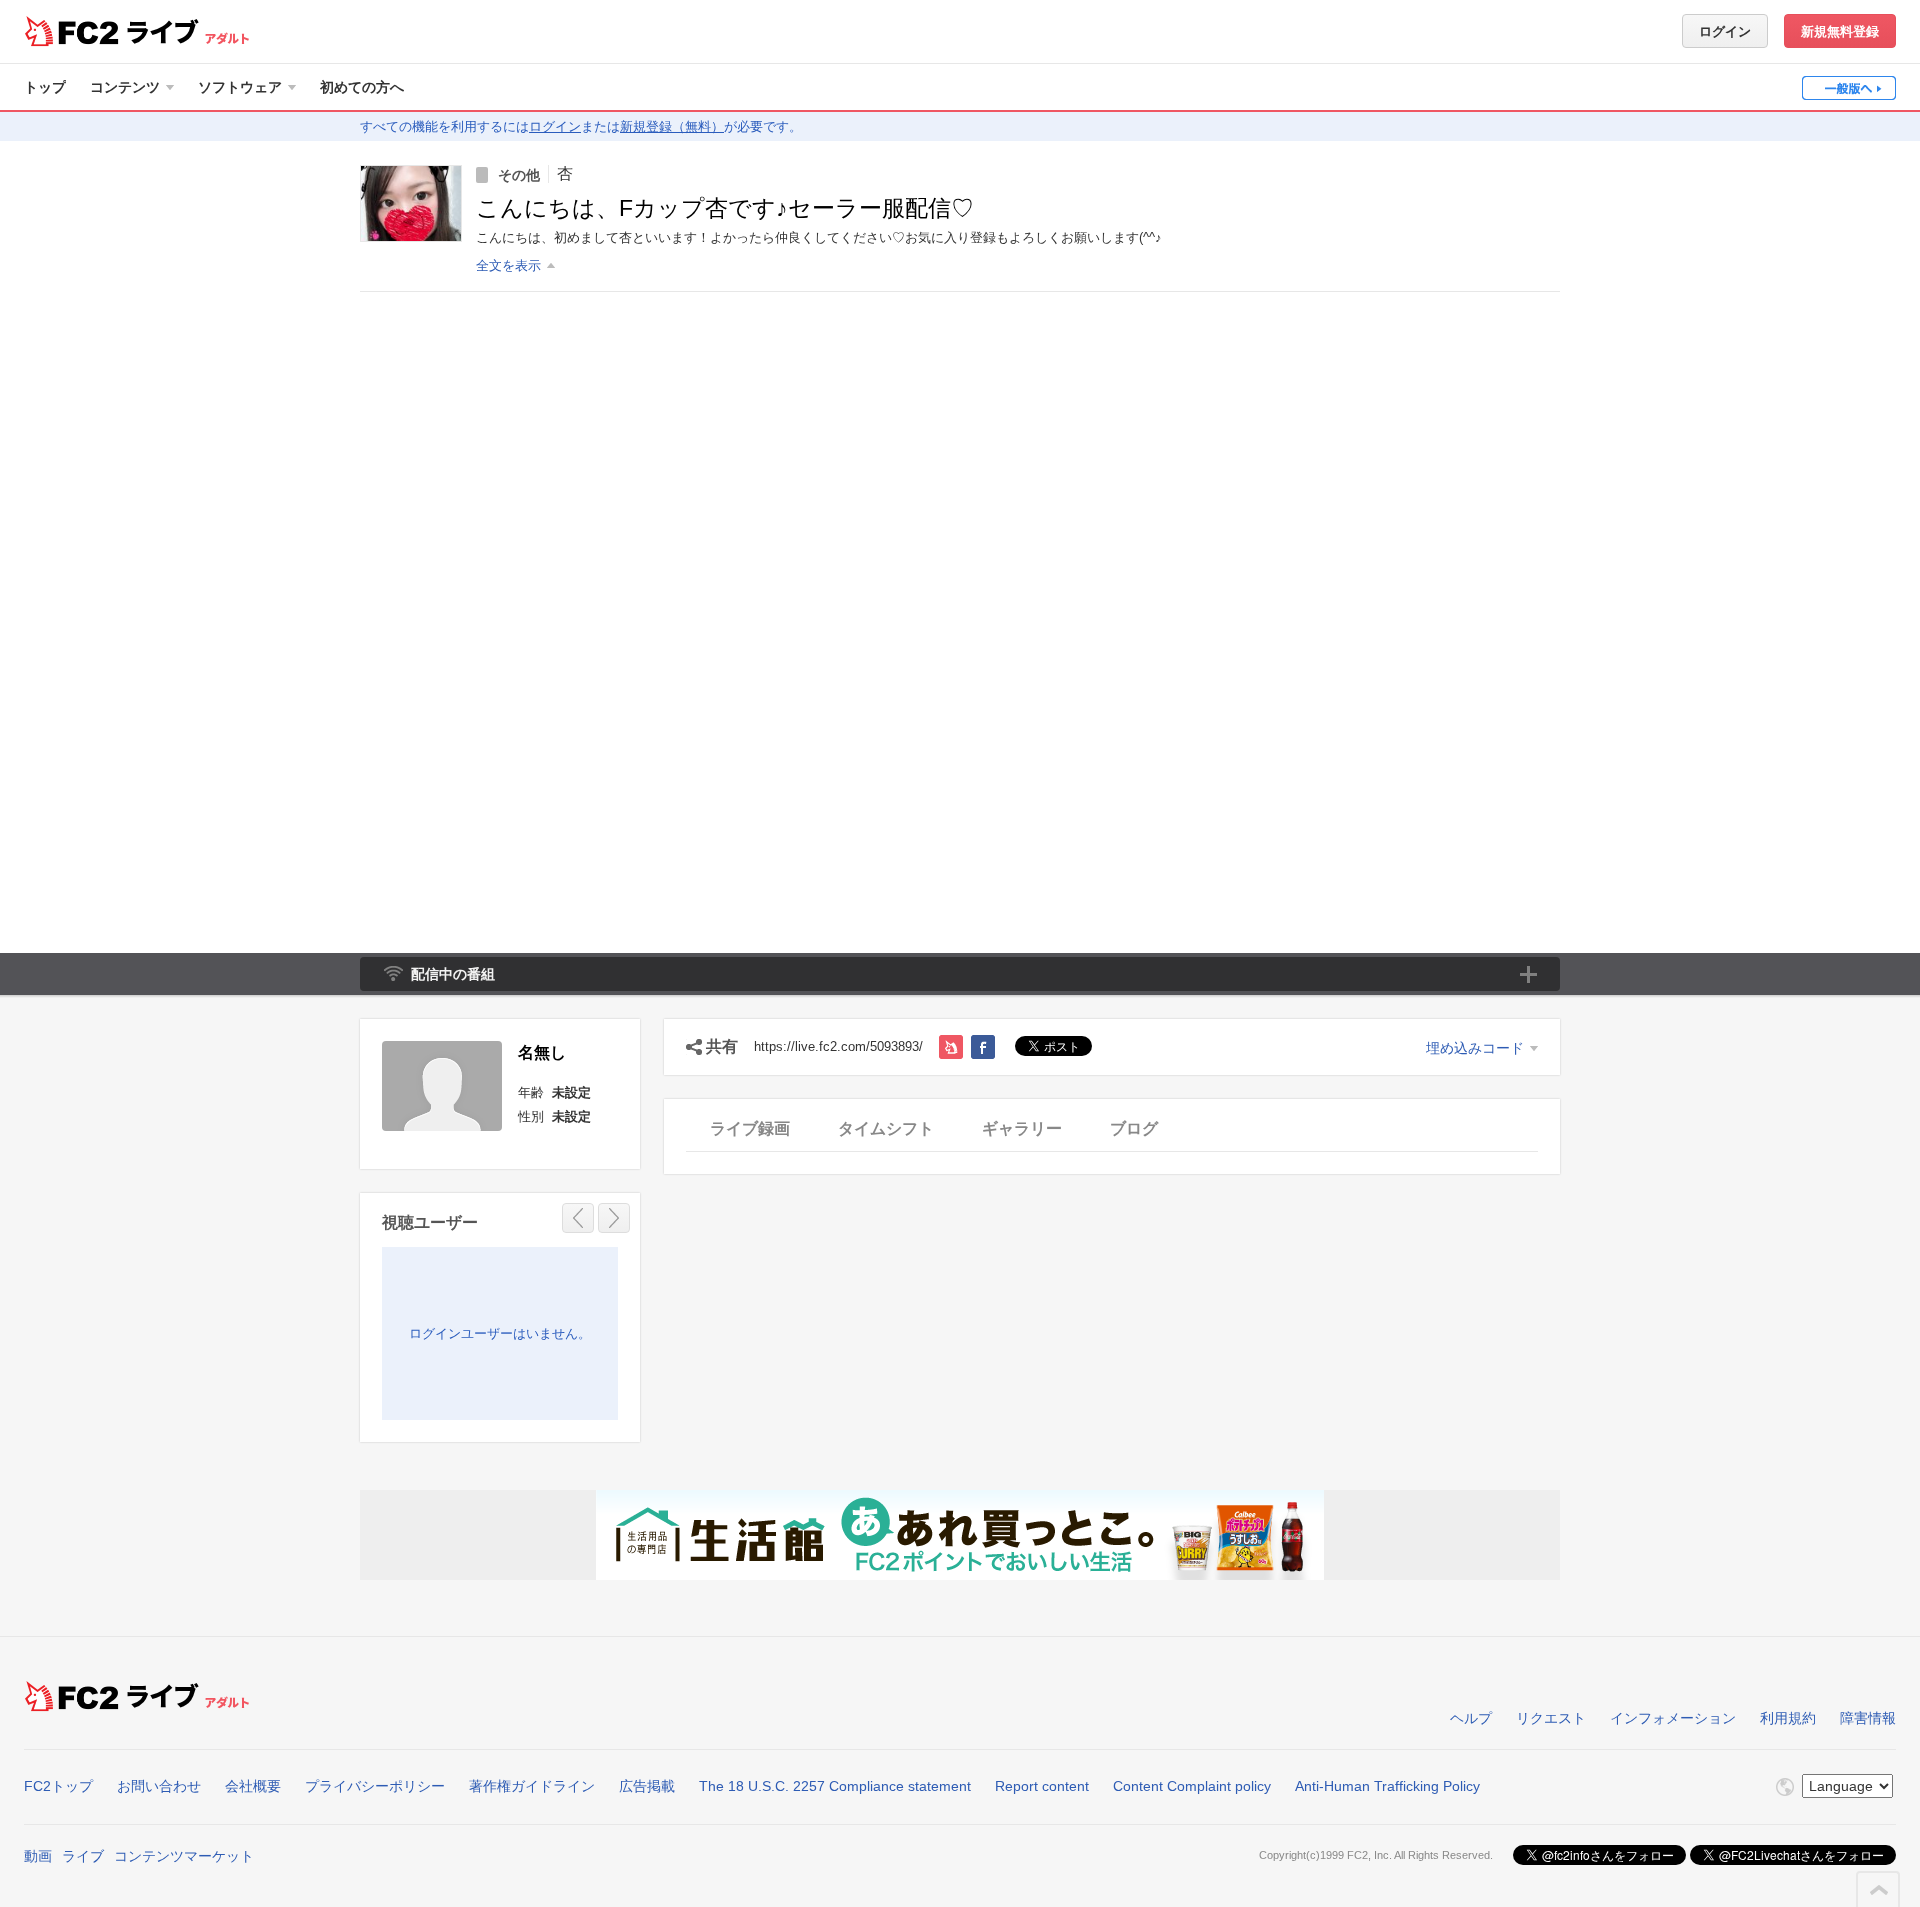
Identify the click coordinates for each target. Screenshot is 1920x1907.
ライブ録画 (750, 1128)
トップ (45, 87)
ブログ (1134, 1128)
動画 (38, 1856)
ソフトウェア (240, 87)
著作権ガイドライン (532, 1786)
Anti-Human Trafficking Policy (1387, 1786)
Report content (1042, 1786)
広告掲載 (647, 1786)
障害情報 (1868, 1718)
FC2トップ (58, 1786)
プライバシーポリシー (375, 1786)
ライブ (83, 1856)
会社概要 (253, 1786)
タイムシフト (886, 1128)
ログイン (1725, 31)
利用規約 (1788, 1718)
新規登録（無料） (672, 126)
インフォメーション (1673, 1718)
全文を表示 (508, 265)
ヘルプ (1471, 1718)
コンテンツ (125, 87)
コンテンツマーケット (184, 1856)
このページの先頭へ (1879, 1890)
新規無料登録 (1840, 31)
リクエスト (1551, 1718)
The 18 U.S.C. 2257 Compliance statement (835, 1786)
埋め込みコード (1475, 1048)
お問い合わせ (159, 1786)
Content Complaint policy (1192, 1786)
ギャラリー (1022, 1128)
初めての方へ (362, 87)
